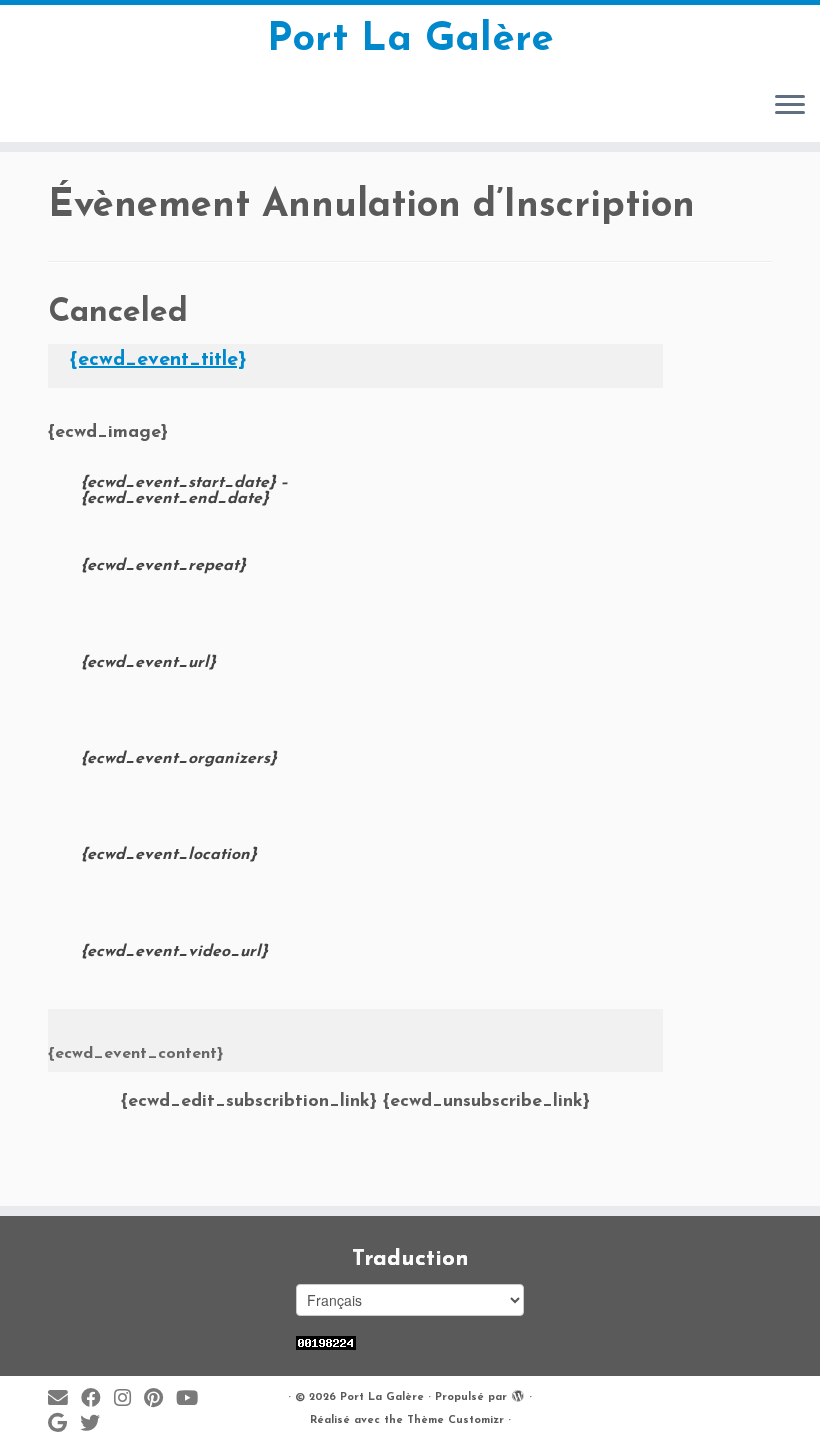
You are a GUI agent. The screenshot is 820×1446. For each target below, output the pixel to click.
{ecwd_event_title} (158, 360)
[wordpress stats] (326, 1342)
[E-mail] (64, 1399)
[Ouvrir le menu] (790, 106)
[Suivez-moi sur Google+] (64, 1424)
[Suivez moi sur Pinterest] (160, 1399)
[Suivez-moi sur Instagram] (129, 1399)
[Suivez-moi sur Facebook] (97, 1399)
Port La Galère (410, 40)
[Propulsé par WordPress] (518, 1394)
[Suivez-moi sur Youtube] (193, 1399)
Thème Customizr (455, 1420)
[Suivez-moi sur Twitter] (96, 1424)
